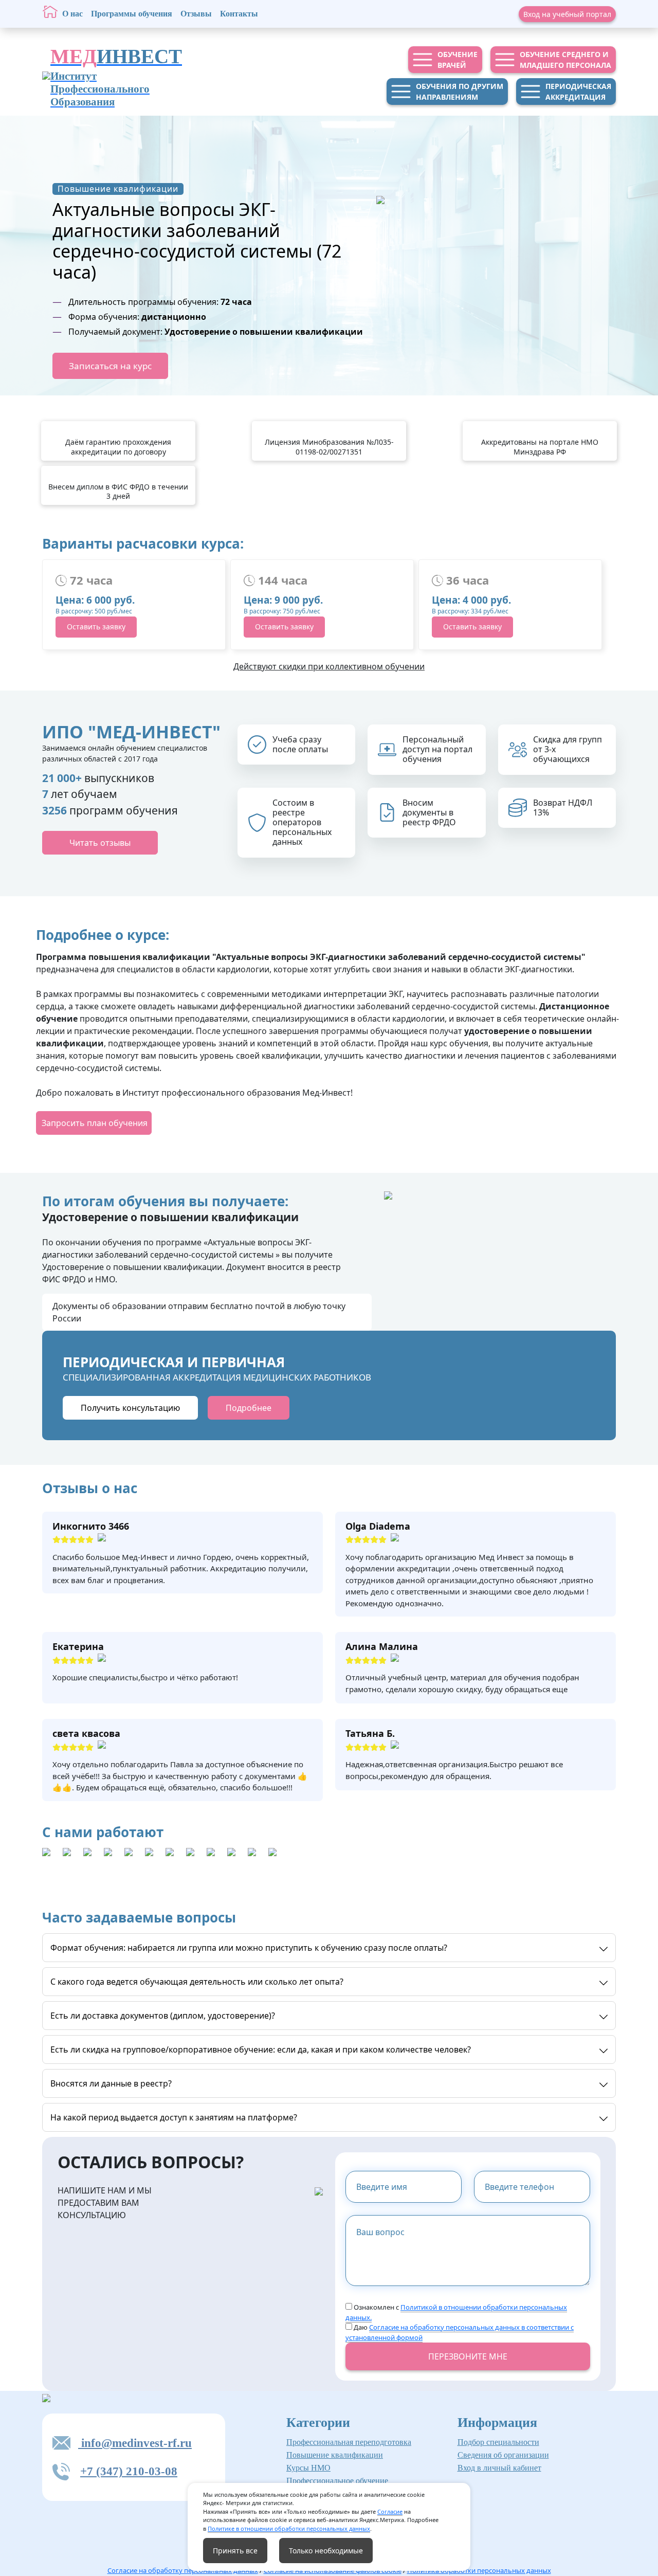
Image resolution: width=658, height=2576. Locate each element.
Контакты (239, 14)
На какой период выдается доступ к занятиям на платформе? (174, 2117)
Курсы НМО (308, 2468)
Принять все (235, 2551)
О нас (72, 14)
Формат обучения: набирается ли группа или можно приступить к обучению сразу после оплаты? (249, 1948)
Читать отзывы (100, 843)
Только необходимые (326, 2551)
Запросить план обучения (95, 1123)
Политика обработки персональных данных (479, 2570)
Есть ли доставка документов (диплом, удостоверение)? (163, 2016)
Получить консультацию (130, 1408)
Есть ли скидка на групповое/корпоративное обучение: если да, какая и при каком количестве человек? (261, 2049)
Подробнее (249, 1408)
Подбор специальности (498, 2442)
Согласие (390, 2511)
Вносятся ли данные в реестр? (111, 2083)
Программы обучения (132, 14)
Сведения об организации (503, 2455)
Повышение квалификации (335, 2455)
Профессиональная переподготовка (349, 2442)
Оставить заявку (96, 627)
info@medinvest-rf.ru (135, 2443)
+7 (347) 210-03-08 (129, 2471)
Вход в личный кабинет (499, 2468)
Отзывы (196, 14)
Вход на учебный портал (567, 14)
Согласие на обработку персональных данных (183, 2570)
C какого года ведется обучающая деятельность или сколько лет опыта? (197, 1982)
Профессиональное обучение (337, 2481)
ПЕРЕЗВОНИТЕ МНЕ (468, 2356)
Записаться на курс (110, 366)
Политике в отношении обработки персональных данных (289, 2528)
